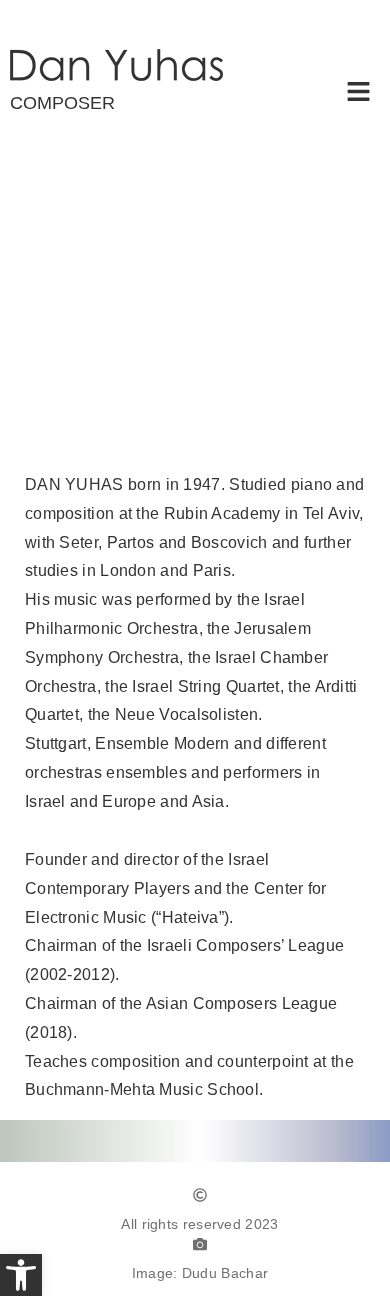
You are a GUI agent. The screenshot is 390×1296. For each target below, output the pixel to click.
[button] (359, 94)
